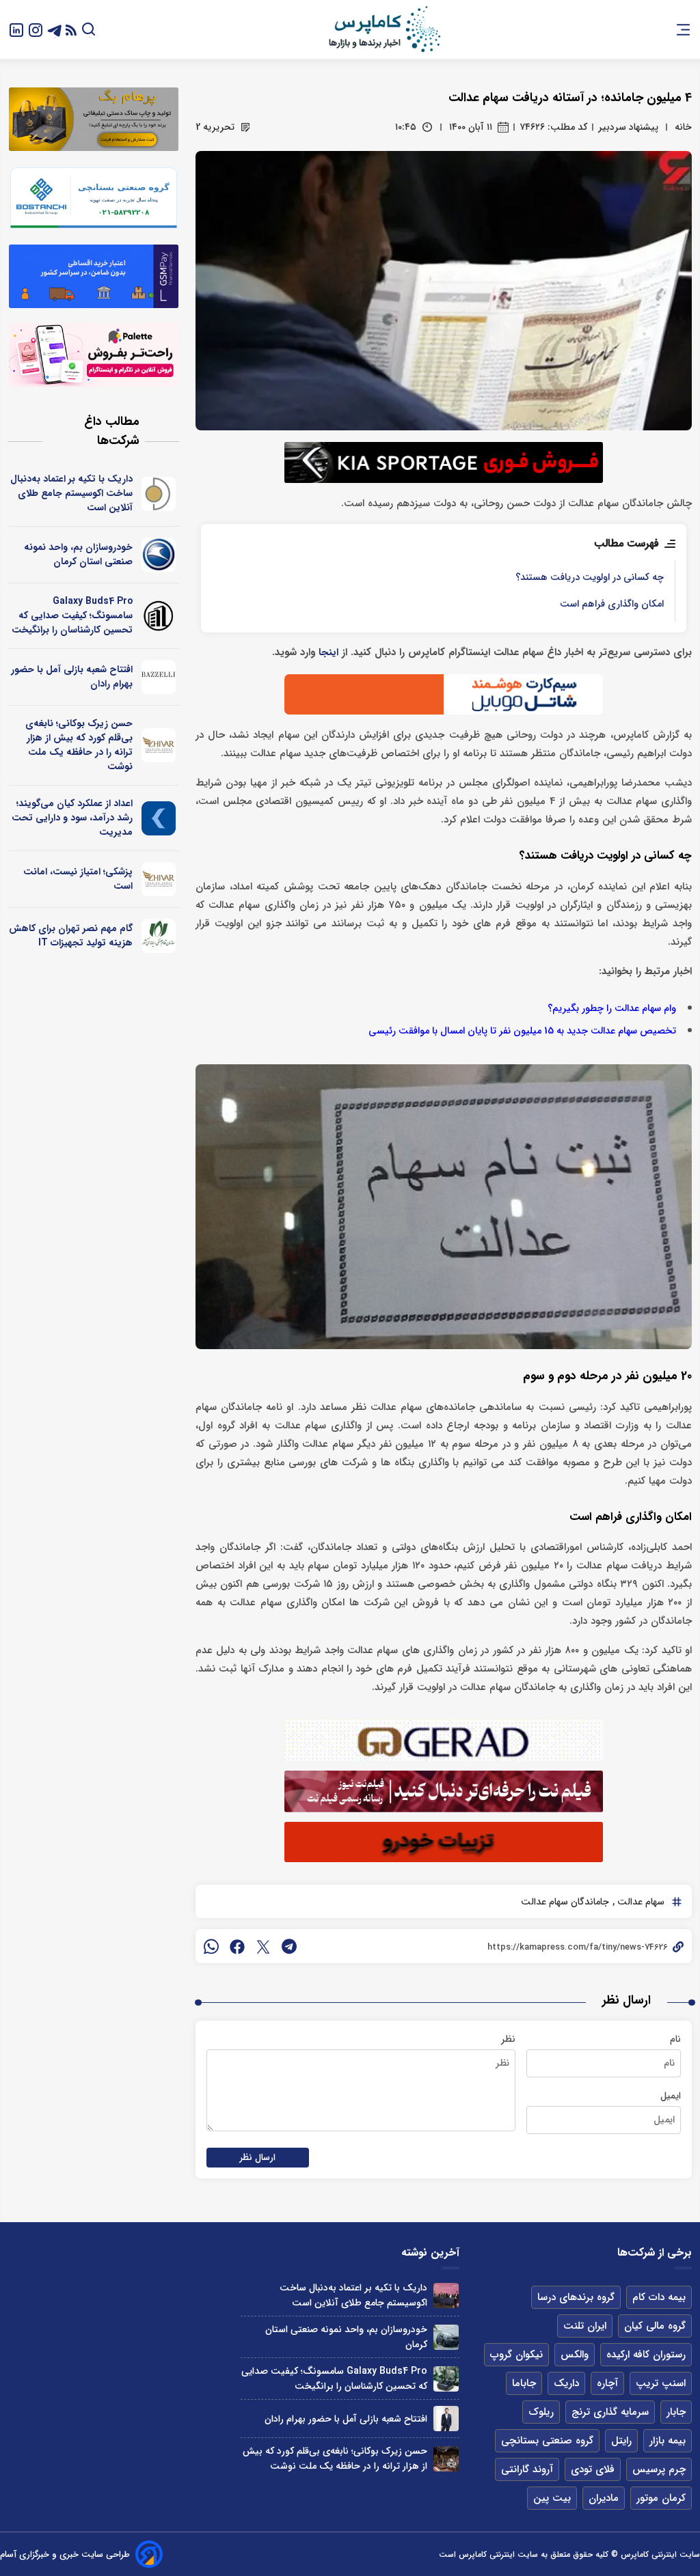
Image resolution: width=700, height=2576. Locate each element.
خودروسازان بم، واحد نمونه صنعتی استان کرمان (78, 554)
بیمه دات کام (659, 2297)
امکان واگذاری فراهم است (612, 604)
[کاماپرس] (384, 29)
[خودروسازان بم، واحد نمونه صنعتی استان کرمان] (446, 2337)
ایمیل (671, 2096)
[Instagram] (36, 29)
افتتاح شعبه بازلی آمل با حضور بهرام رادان (72, 677)
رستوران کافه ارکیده (646, 2355)
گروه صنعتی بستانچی (547, 2441)
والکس (575, 2355)
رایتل (621, 2441)
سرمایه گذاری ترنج (610, 2412)
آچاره (607, 2383)
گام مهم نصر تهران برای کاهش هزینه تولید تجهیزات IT (71, 936)
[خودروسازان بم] (159, 555)
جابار (676, 2412)
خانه (683, 127)
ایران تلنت (585, 2326)
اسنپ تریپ (661, 2383)
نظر (508, 2039)
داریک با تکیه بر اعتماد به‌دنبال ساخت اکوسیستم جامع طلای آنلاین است (71, 493)
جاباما (524, 2383)
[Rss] (71, 30)
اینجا (328, 653)
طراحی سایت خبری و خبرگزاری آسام (65, 2554)
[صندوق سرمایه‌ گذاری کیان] (159, 818)
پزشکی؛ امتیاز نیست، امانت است (78, 879)
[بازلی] (159, 677)
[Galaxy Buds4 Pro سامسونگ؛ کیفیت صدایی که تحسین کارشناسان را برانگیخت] (446, 2379)
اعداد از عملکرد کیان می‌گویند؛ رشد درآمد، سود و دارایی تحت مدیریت (72, 818)
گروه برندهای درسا (576, 2297)
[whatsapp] (211, 1946)
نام (675, 2039)
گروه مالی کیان (655, 2326)
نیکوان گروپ (516, 2355)
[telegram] (289, 1946)
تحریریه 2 (215, 127)
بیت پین (552, 2498)
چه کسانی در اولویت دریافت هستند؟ (590, 578)
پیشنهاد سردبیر (628, 127)
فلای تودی (593, 2469)
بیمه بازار (668, 2441)
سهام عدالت (640, 1902)
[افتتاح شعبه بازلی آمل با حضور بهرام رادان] (446, 2419)
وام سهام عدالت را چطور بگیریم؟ (612, 1009)
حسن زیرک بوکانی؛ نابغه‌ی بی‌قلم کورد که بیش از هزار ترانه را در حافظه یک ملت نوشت (79, 745)
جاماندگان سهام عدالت (565, 1902)
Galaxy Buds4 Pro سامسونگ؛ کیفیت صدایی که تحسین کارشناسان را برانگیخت (72, 615)
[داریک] (159, 494)
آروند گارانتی (527, 2469)
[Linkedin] (16, 29)
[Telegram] (55, 29)
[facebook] (237, 1946)
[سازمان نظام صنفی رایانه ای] (159, 936)
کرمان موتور (661, 2498)
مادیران (604, 2498)
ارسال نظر (258, 2158)
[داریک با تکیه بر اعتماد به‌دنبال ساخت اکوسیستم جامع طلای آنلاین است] (446, 2296)
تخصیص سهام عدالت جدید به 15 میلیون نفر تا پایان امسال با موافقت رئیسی (522, 1031)
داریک (566, 2383)
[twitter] (263, 1946)
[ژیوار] (159, 745)
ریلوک (541, 2412)
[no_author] (159, 616)
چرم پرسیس (659, 2469)
